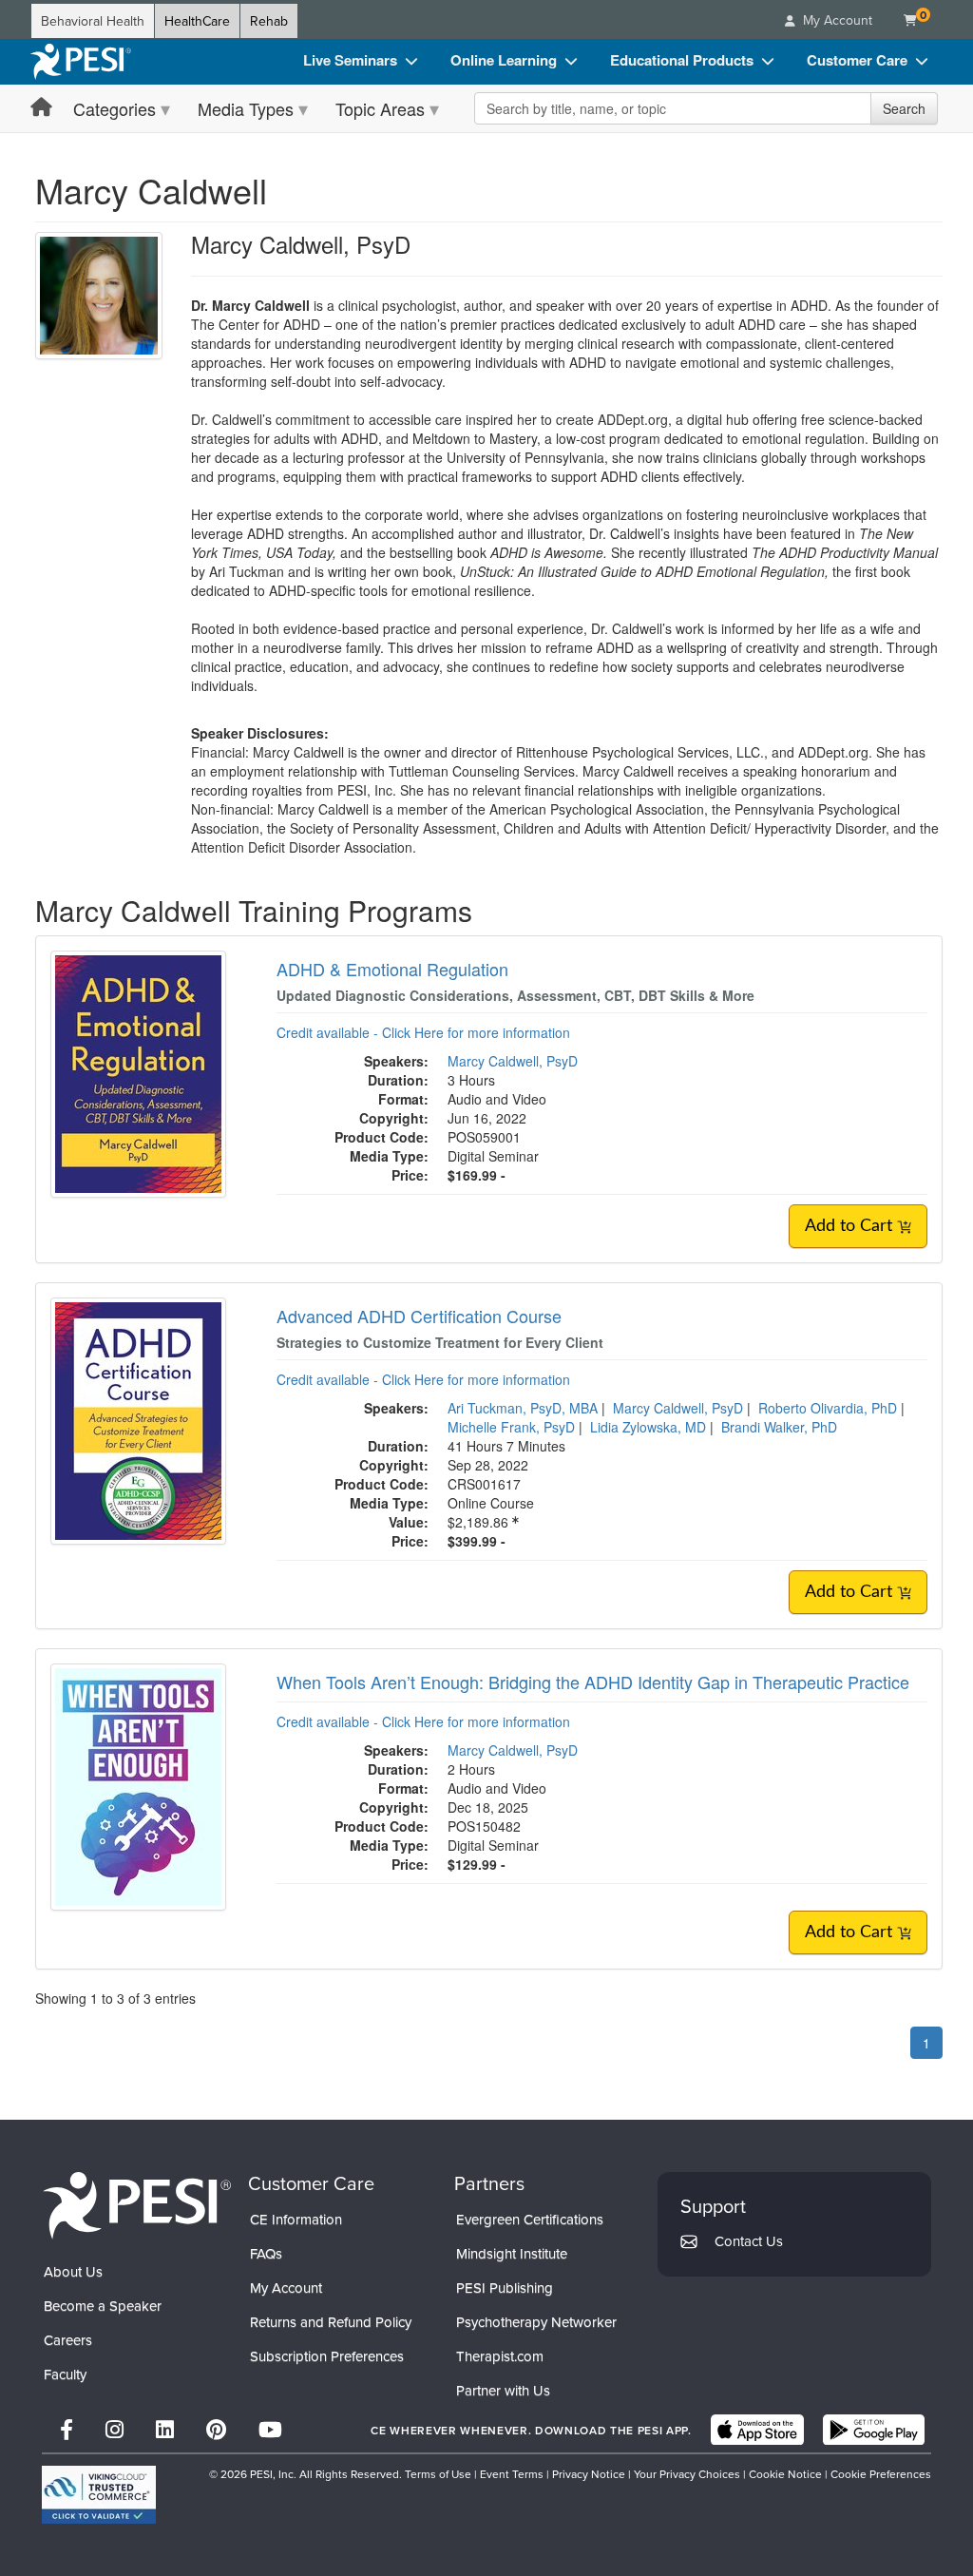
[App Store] (757, 2430)
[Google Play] (874, 2430)
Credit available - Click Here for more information (423, 1032)
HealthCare (197, 21)
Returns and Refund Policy (331, 2322)
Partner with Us (503, 2390)
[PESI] (137, 2204)
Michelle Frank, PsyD (511, 1427)
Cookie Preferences (881, 2474)
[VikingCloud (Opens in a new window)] (99, 2495)
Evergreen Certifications (530, 2219)
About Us (73, 2271)
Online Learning (504, 60)
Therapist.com (500, 2356)
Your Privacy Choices (687, 2474)
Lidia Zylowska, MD (648, 1427)
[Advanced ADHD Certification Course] (138, 1419)
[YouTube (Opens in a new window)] (270, 2429)
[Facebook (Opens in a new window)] (67, 2429)
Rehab (269, 21)
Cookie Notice (785, 2474)
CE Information (296, 2219)
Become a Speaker (103, 2306)
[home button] (41, 108)
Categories (114, 108)
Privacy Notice (589, 2474)
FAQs (266, 2253)
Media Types (246, 108)
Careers (68, 2340)
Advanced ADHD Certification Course (419, 1316)
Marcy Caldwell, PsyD (513, 1061)
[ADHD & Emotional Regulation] (138, 1072)
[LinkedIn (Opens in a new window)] (165, 2429)
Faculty (65, 2374)
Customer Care (857, 60)
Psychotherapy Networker (536, 2322)
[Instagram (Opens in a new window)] (114, 2429)
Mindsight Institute (512, 2253)
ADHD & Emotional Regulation (392, 969)
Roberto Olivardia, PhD (828, 1408)
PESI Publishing (505, 2288)
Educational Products (682, 60)
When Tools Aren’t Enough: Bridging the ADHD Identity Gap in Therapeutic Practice (593, 1682)
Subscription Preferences (327, 2356)
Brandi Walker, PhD (779, 1427)
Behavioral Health (93, 21)
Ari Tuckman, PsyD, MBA (523, 1408)
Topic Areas (380, 108)
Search (904, 108)
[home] (81, 62)
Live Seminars (350, 60)
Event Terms (512, 2474)
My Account (286, 2288)
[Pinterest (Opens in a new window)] (216, 2429)
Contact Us (749, 2241)
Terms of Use (438, 2474)
